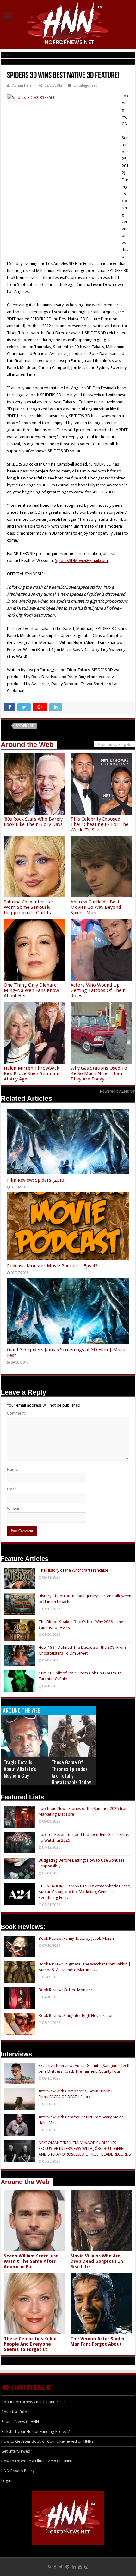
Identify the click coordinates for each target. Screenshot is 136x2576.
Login (6, 2481)
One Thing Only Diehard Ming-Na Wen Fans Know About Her (31, 990)
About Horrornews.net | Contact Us (33, 2402)
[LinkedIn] (74, 2567)
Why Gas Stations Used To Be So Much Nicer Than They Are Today (99, 1073)
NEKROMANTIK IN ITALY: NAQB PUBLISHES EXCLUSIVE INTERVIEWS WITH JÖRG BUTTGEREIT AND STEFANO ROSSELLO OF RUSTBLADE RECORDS (85, 2148)
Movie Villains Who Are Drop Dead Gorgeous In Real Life (97, 2261)
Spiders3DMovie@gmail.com (81, 561)
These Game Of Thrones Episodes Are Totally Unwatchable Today (71, 1772)
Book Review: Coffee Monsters (66, 1990)
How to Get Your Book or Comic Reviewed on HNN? (47, 2441)
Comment (16, 1413)
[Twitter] (61, 2567)
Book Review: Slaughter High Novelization (76, 2015)
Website (14, 1509)
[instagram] (86, 2567)
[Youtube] (80, 2567)
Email (12, 1489)
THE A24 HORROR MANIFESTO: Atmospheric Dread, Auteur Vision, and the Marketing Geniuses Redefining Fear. (85, 1892)
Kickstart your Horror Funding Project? (36, 2431)
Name (12, 1469)
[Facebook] (55, 2567)
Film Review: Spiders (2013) (36, 1180)
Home (6, 54)
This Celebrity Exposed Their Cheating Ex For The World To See (99, 824)
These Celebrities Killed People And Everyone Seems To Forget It (30, 2344)
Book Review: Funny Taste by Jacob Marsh (76, 1938)
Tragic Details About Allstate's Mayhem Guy (20, 1769)
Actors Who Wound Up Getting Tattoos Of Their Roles (98, 990)
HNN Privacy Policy (18, 2471)
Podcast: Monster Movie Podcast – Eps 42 (52, 1266)
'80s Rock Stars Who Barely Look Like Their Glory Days (33, 822)
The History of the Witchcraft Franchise (73, 1570)
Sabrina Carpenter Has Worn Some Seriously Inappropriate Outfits (29, 907)
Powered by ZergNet (118, 1091)
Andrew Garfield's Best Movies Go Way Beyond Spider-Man (96, 907)
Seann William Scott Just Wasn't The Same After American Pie (31, 2261)
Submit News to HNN (20, 2422)
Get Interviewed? (17, 2451)
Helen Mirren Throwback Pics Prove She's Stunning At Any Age (32, 1073)
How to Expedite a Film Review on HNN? (37, 2461)
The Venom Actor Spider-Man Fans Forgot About (99, 2341)
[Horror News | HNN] (68, 24)
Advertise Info (14, 2412)
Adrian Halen (23, 86)
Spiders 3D (25, 726)
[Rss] (49, 2567)
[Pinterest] (67, 2567)
